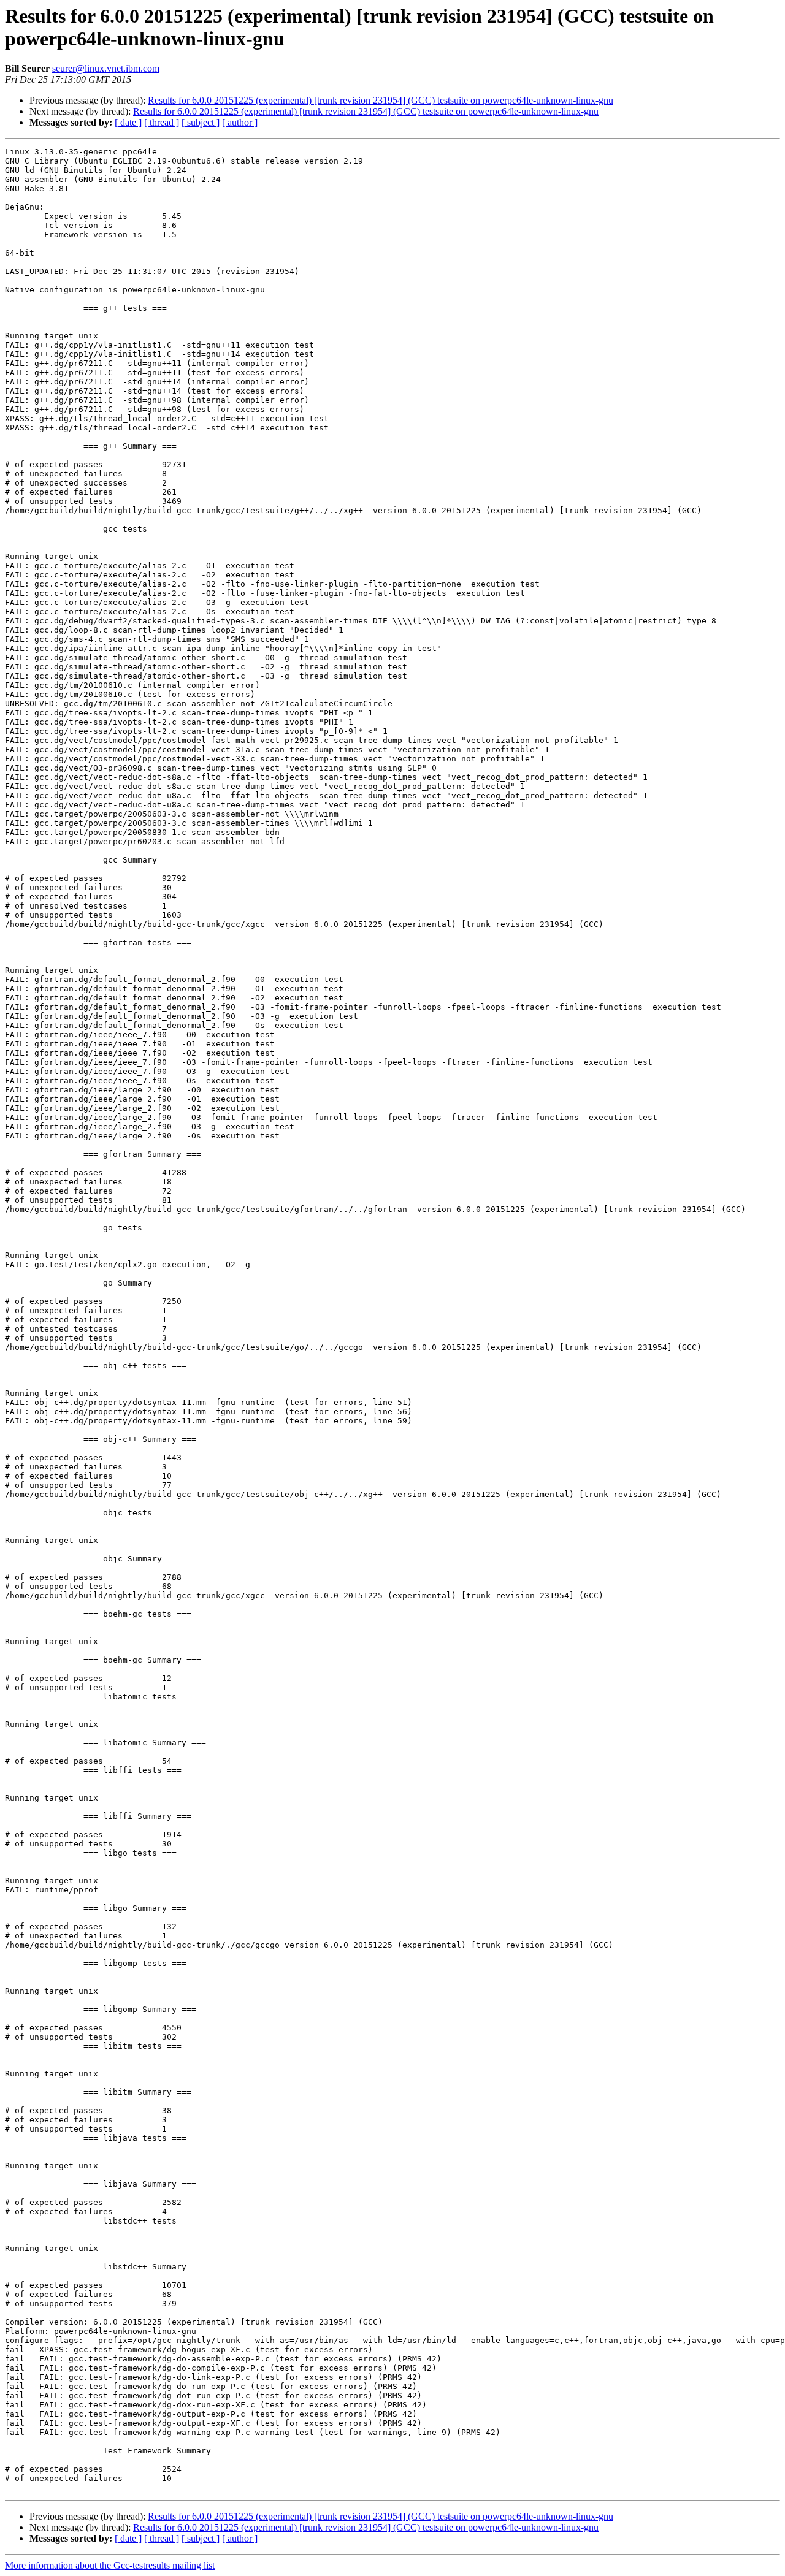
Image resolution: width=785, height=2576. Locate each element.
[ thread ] (162, 122)
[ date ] (128, 122)
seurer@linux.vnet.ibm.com (106, 68)
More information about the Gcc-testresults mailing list (110, 2565)
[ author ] (240, 122)
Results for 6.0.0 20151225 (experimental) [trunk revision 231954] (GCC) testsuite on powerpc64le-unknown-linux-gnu (381, 100)
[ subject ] (201, 122)
